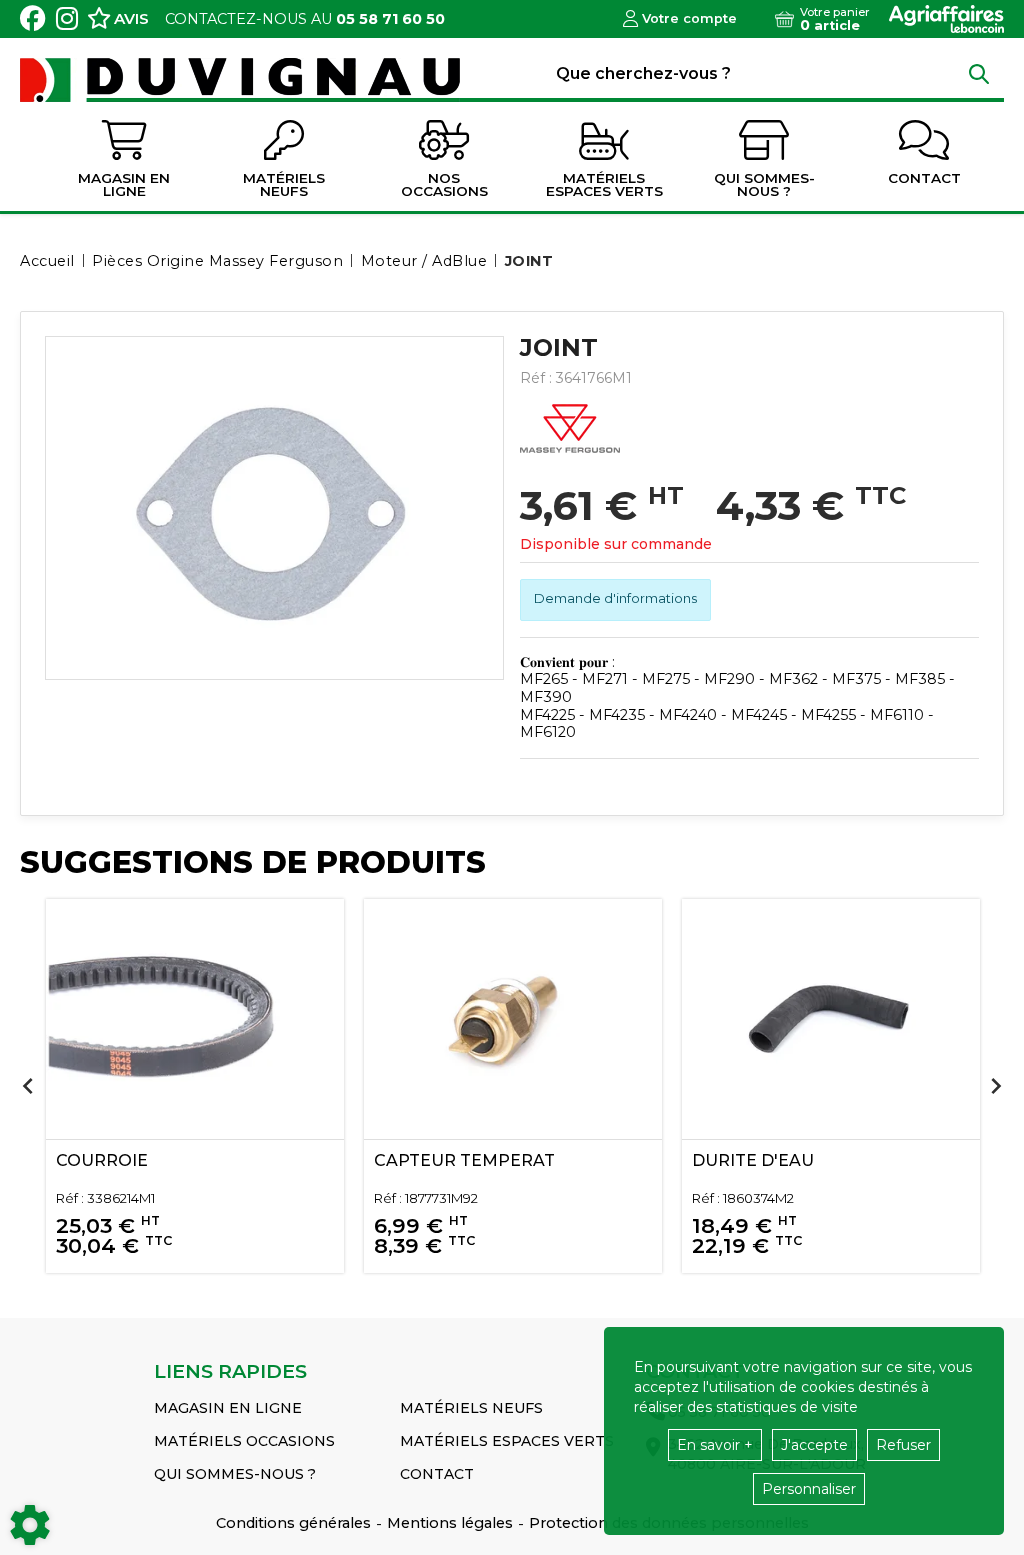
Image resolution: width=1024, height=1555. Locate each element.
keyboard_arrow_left (28, 1086)
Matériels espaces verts (507, 1441)
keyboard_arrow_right (996, 1086)
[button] (526, 261)
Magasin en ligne (228, 1408)
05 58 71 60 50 (390, 19)
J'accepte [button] (814, 1445)
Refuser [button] (903, 1445)
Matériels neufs (471, 1408)
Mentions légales (450, 1523)
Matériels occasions (244, 1441)
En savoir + (715, 1445)
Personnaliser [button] (809, 1489)
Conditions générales (293, 1523)
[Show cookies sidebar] (30, 1525)
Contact (437, 1474)
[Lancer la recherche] (979, 73)
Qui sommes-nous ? (235, 1474)
